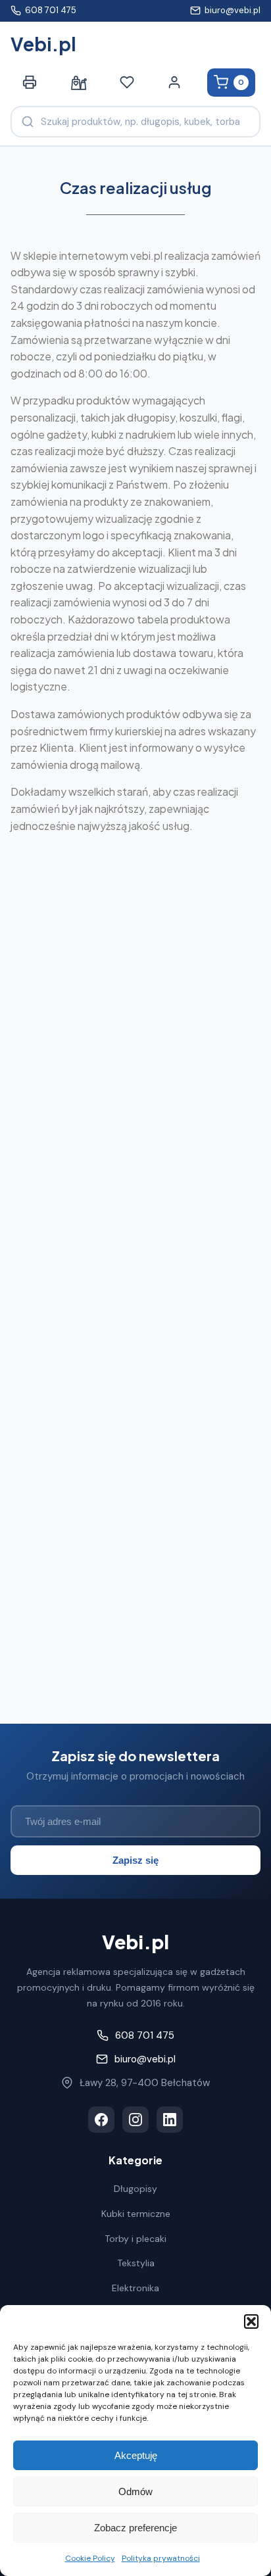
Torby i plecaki (135, 2239)
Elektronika (135, 2288)
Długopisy (135, 2189)
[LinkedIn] (170, 2120)
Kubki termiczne (136, 2214)
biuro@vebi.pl (233, 10)
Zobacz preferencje (135, 2528)
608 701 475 (51, 10)
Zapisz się (135, 1860)
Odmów (135, 2491)
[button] (251, 2321)
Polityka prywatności (161, 2558)
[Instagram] (135, 2120)
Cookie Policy (90, 2558)
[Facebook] (101, 2120)
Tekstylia (136, 2263)
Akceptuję (136, 2455)
